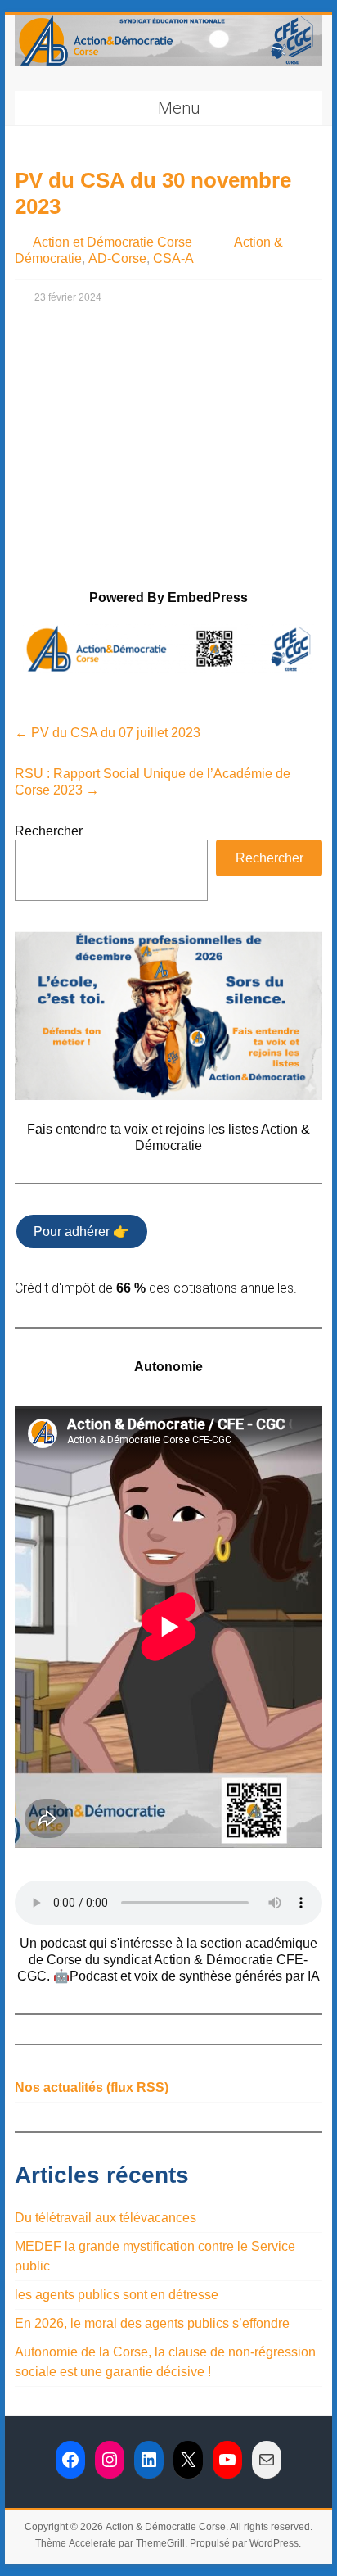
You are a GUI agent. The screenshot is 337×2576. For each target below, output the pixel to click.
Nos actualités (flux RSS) (92, 2087)
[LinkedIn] (149, 2460)
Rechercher (49, 831)
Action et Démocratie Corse (112, 242)
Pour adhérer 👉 (81, 1231)
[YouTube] (227, 2460)
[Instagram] (110, 2460)
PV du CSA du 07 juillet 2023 (108, 733)
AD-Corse (117, 258)
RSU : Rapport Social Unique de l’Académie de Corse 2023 (153, 782)
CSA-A (173, 258)
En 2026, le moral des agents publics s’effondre (152, 2323)
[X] (188, 2460)
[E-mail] (267, 2460)
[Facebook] (70, 2460)
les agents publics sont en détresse (117, 2295)
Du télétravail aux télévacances (106, 2218)
